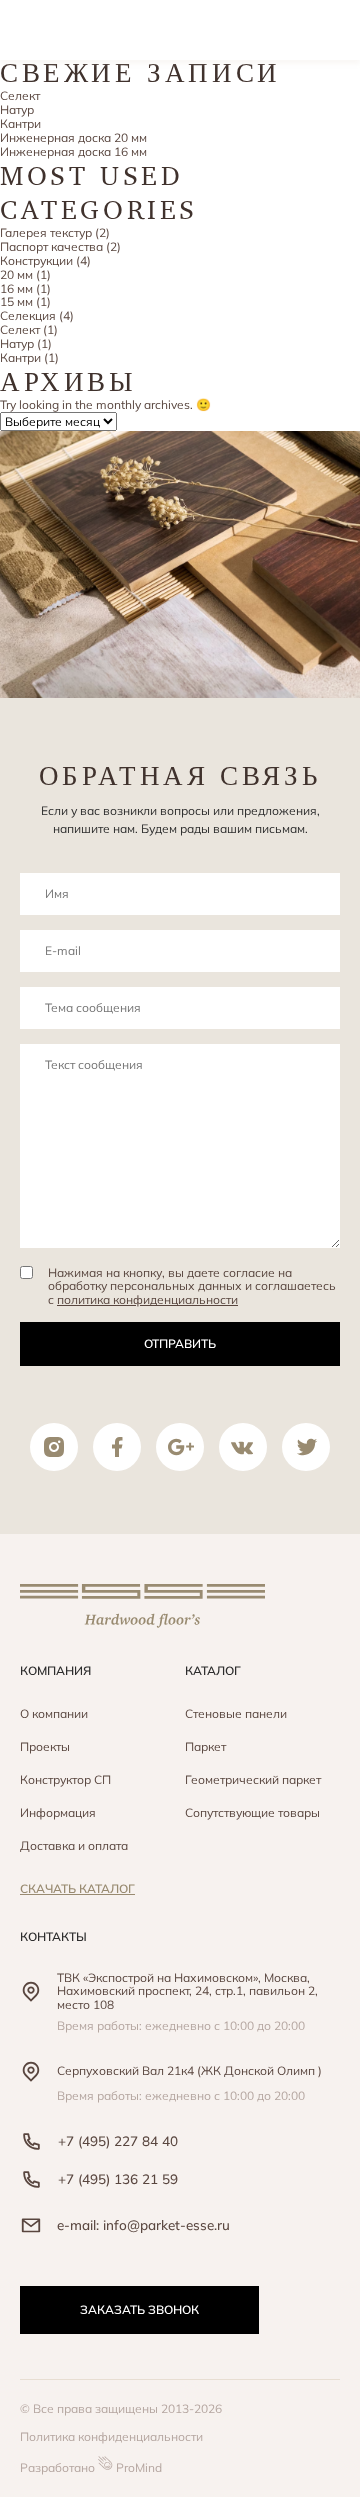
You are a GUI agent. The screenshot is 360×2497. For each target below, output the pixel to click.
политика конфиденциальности (147, 1299)
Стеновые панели (236, 1713)
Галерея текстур (46, 232)
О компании (54, 1713)
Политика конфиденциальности (111, 2436)
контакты (53, 1936)
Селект (20, 95)
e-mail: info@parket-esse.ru (143, 2224)
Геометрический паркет (253, 1779)
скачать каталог (77, 1888)
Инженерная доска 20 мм (73, 137)
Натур (17, 109)
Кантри (20, 123)
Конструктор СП (65, 1779)
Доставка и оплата (74, 1845)
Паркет (205, 1746)
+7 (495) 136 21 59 (118, 2178)
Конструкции (36, 260)
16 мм (16, 288)
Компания (55, 1670)
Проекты (45, 1746)
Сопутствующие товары (252, 1812)
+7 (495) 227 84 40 (118, 2140)
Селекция (28, 315)
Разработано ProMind (91, 2467)
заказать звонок (139, 2309)
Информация (58, 1812)
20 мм (16, 274)
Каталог (213, 1670)
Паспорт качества (51, 246)
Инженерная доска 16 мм (73, 151)
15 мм (16, 301)
